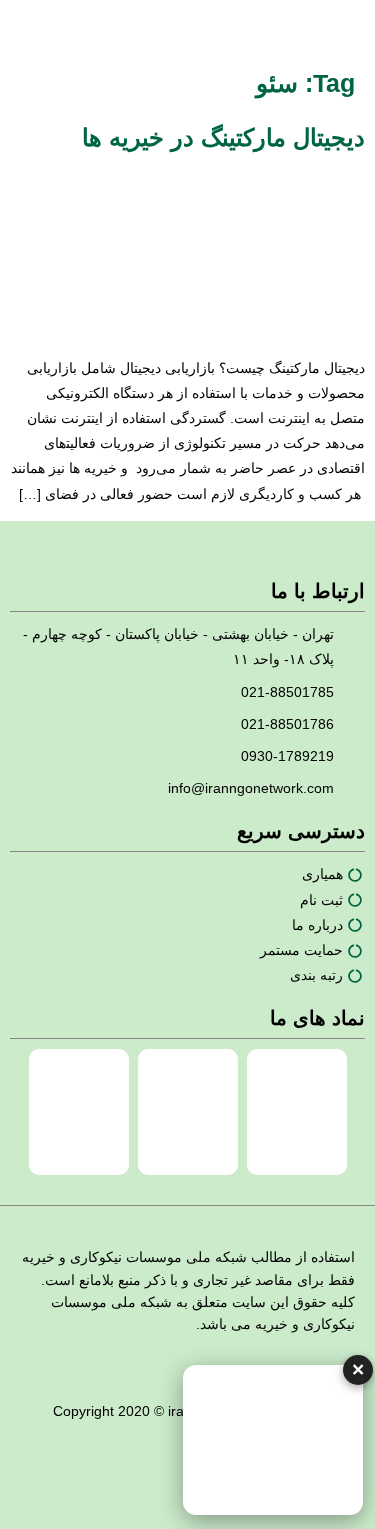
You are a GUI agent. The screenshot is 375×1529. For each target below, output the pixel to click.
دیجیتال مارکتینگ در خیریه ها (223, 137)
